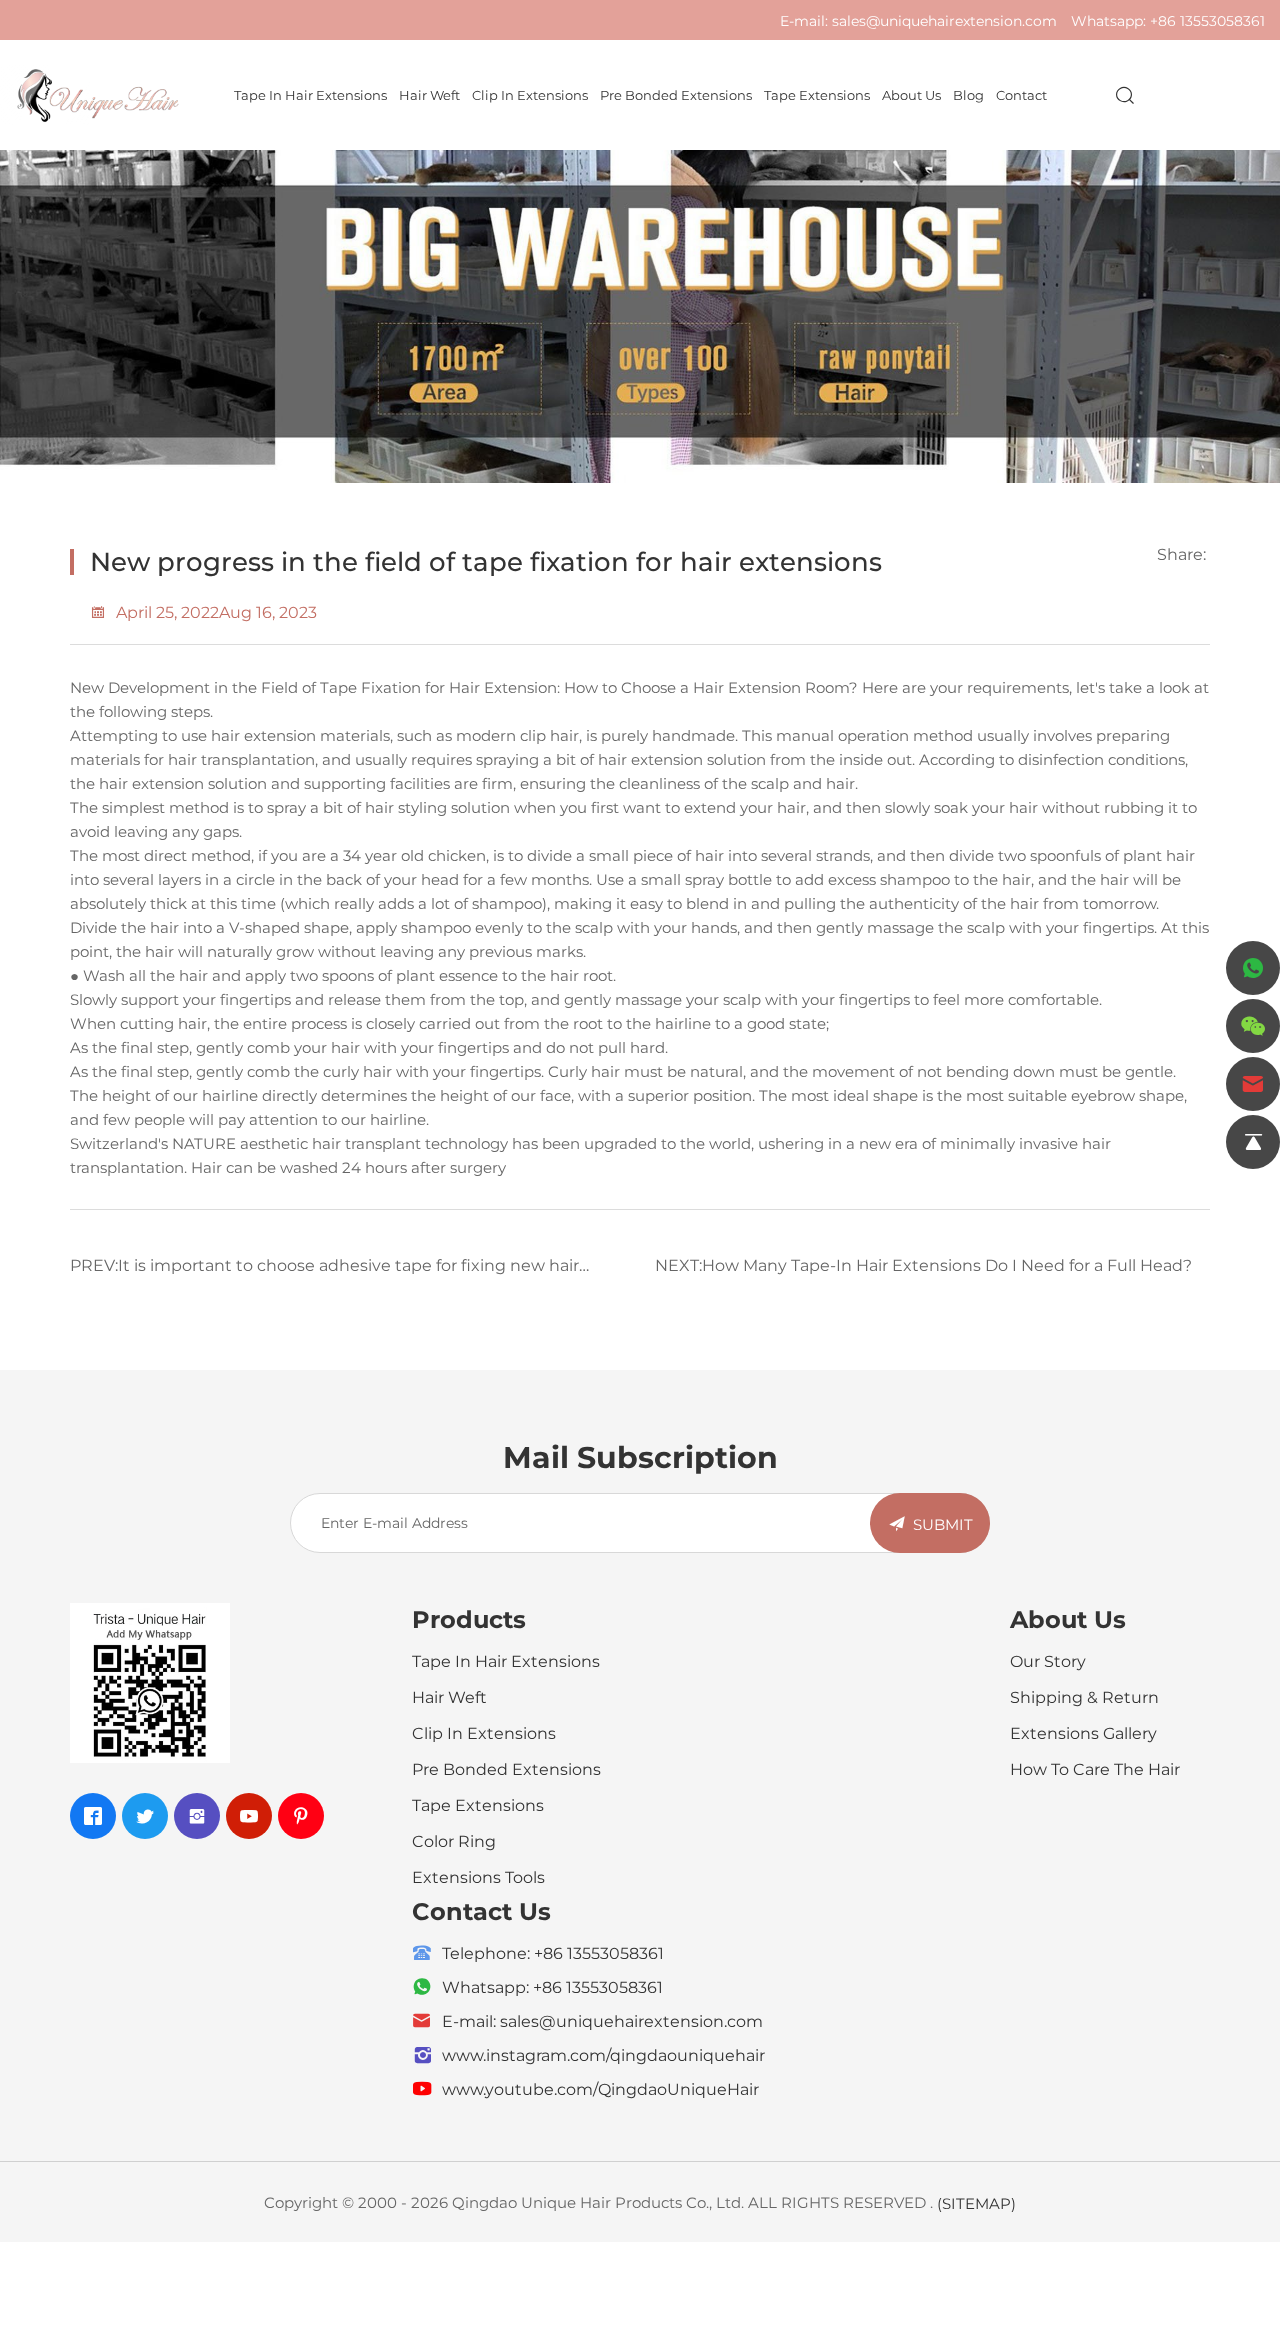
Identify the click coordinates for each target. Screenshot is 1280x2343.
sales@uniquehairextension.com (944, 20)
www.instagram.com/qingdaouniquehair (603, 2054)
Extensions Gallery (1083, 1732)
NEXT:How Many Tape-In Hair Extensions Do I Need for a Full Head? (923, 1264)
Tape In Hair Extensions (310, 94)
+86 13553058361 (1207, 20)
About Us (911, 94)
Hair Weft (429, 94)
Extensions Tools (478, 1876)
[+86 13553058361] (1253, 968)
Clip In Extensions (530, 94)
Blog (968, 94)
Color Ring (454, 1840)
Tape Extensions (817, 94)
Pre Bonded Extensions (676, 94)
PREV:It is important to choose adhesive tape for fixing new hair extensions (324, 1272)
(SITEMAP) (976, 2203)
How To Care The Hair (1095, 1768)
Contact (1021, 94)
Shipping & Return (1084, 1696)
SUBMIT (943, 1524)
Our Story (1048, 1660)
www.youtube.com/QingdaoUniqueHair (600, 2088)
